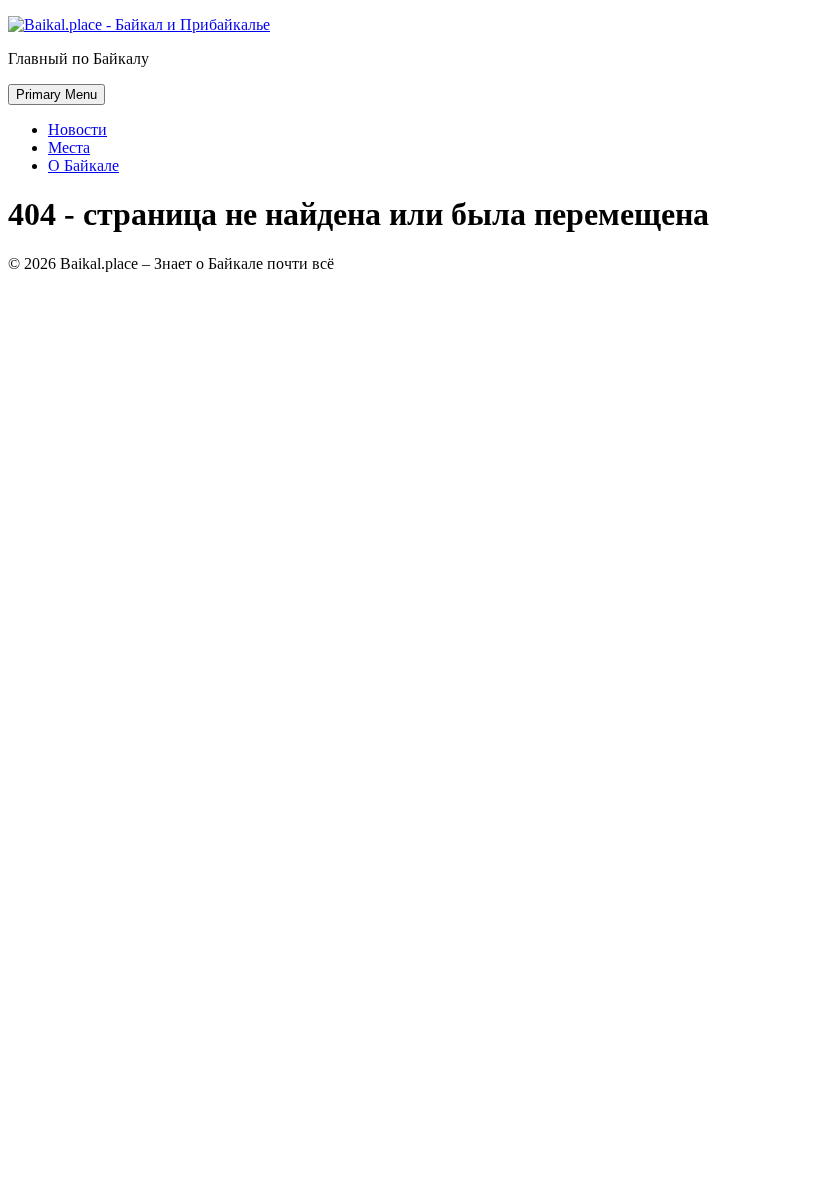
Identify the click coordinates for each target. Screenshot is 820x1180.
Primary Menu (56, 94)
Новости (77, 129)
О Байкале (83, 165)
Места (69, 147)
